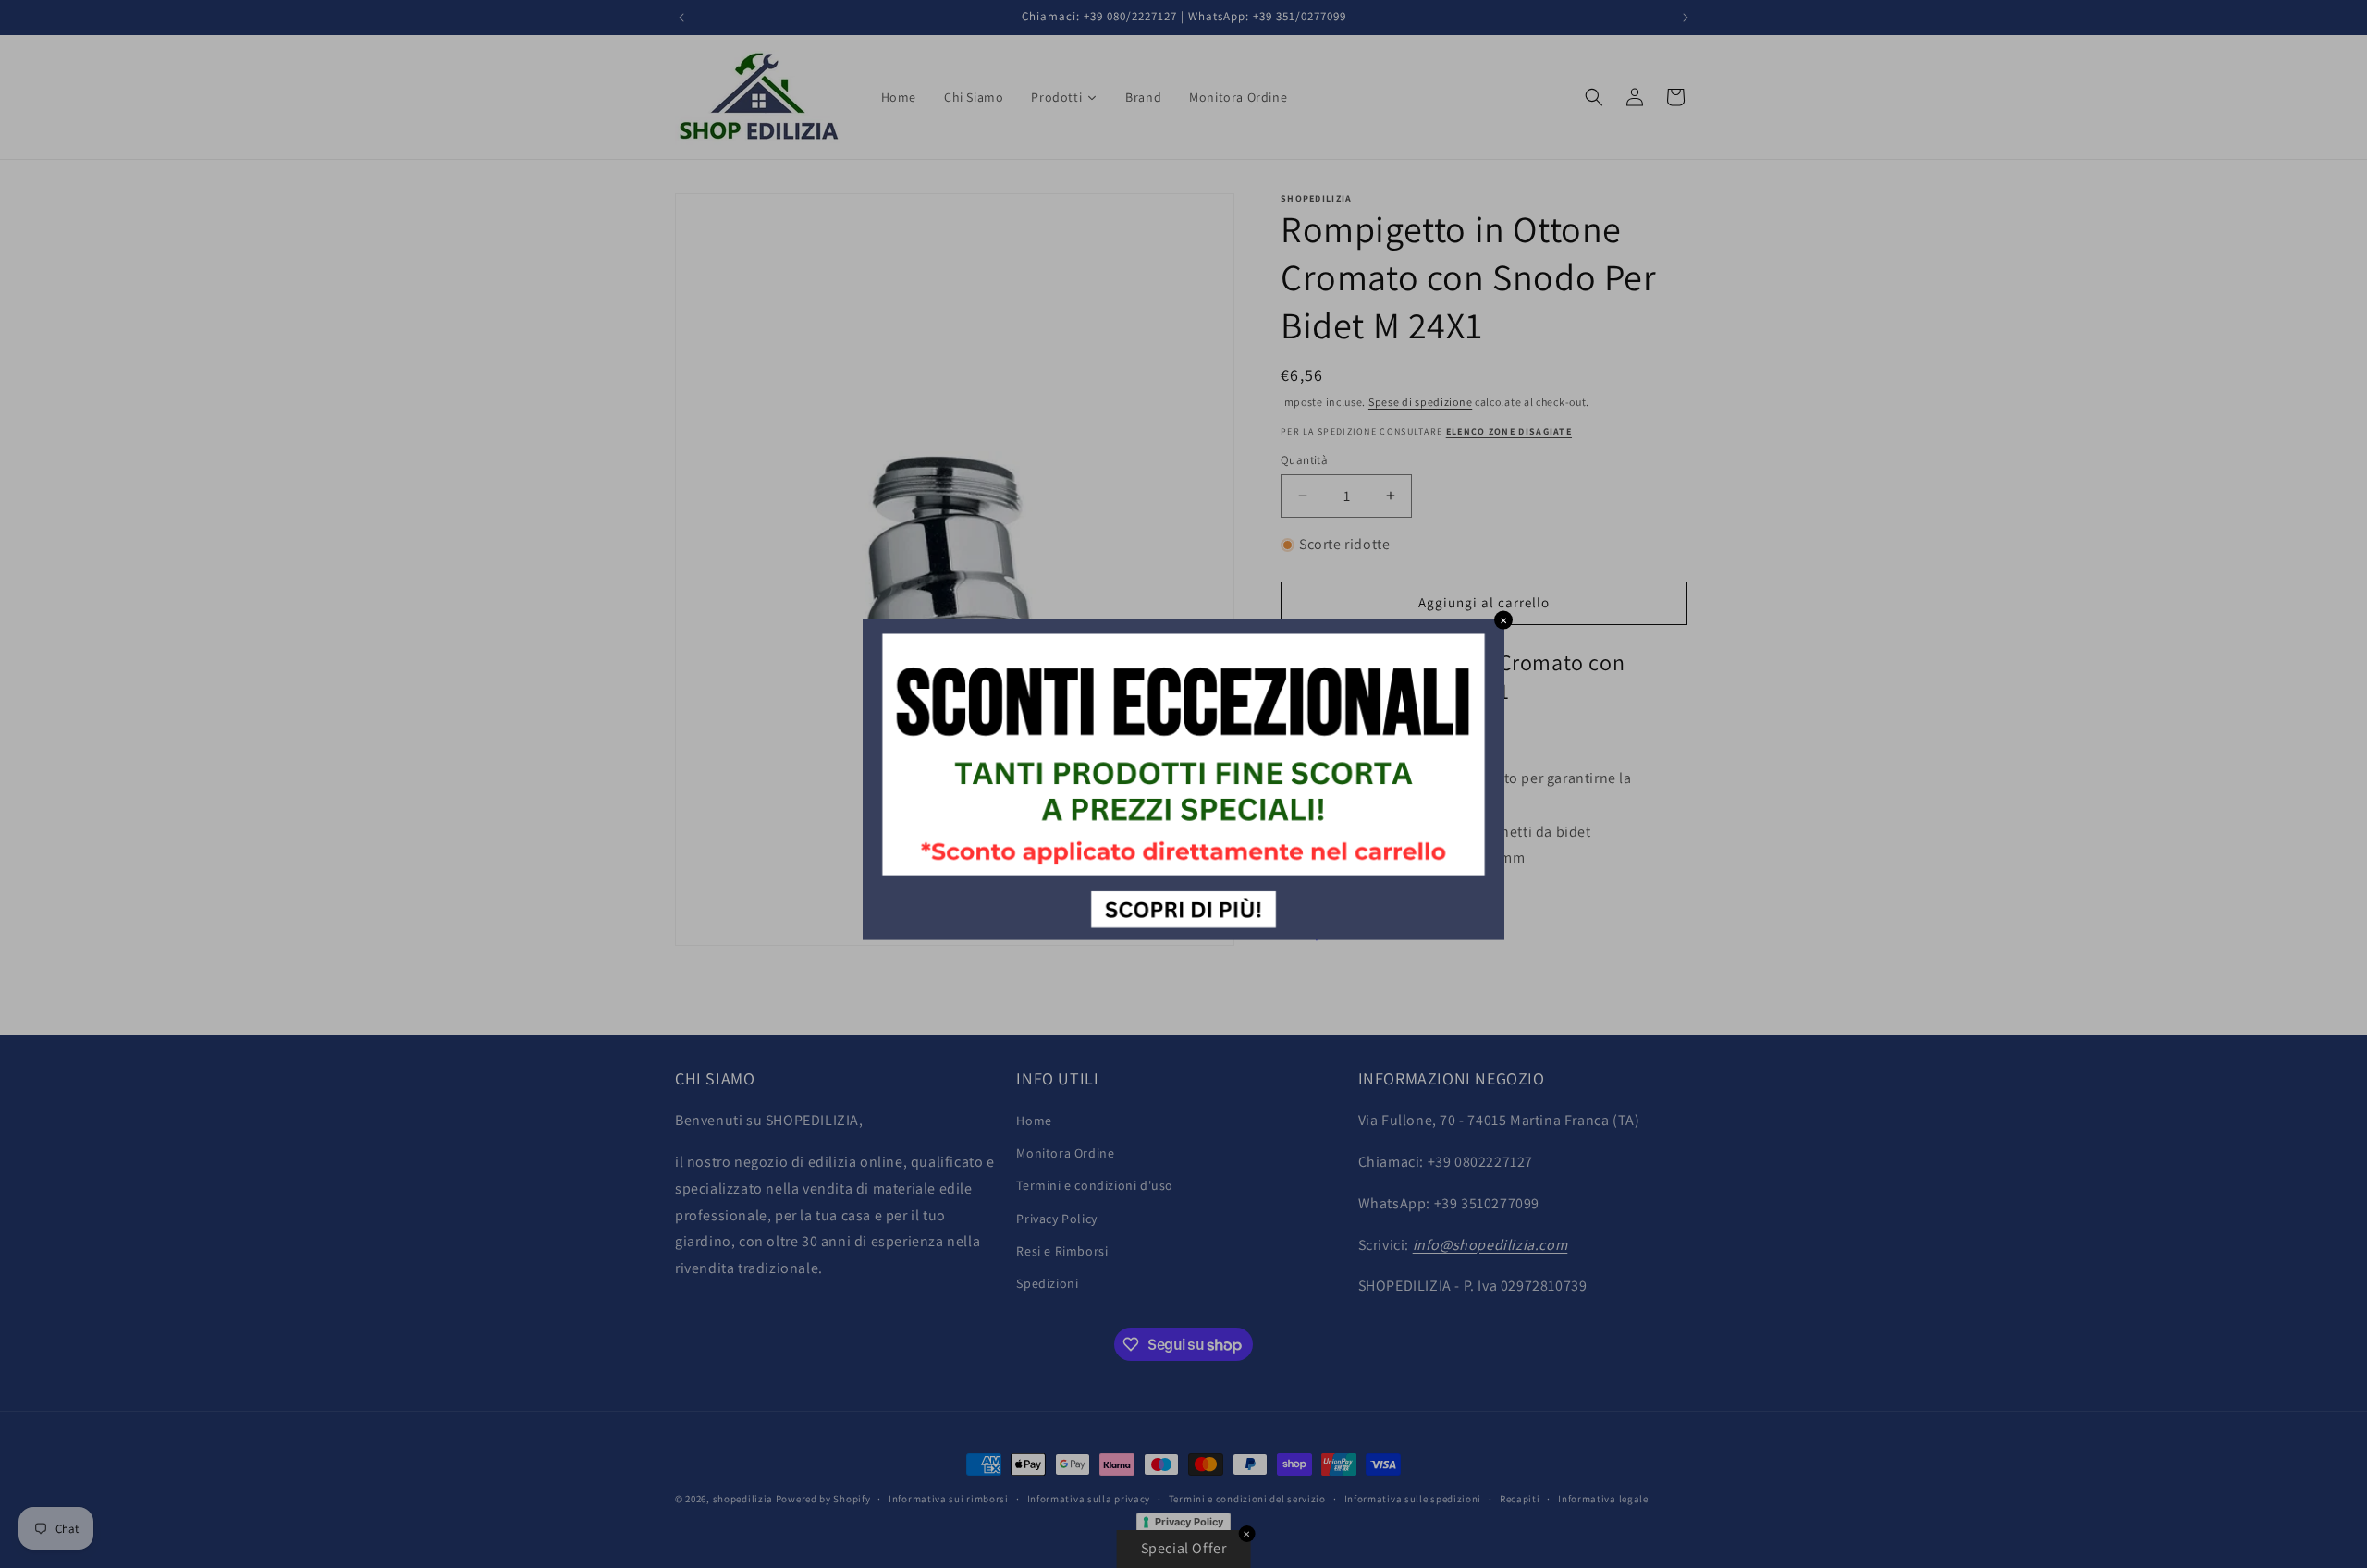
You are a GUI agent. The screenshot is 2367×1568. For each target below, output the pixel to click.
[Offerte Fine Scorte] (1183, 935)
